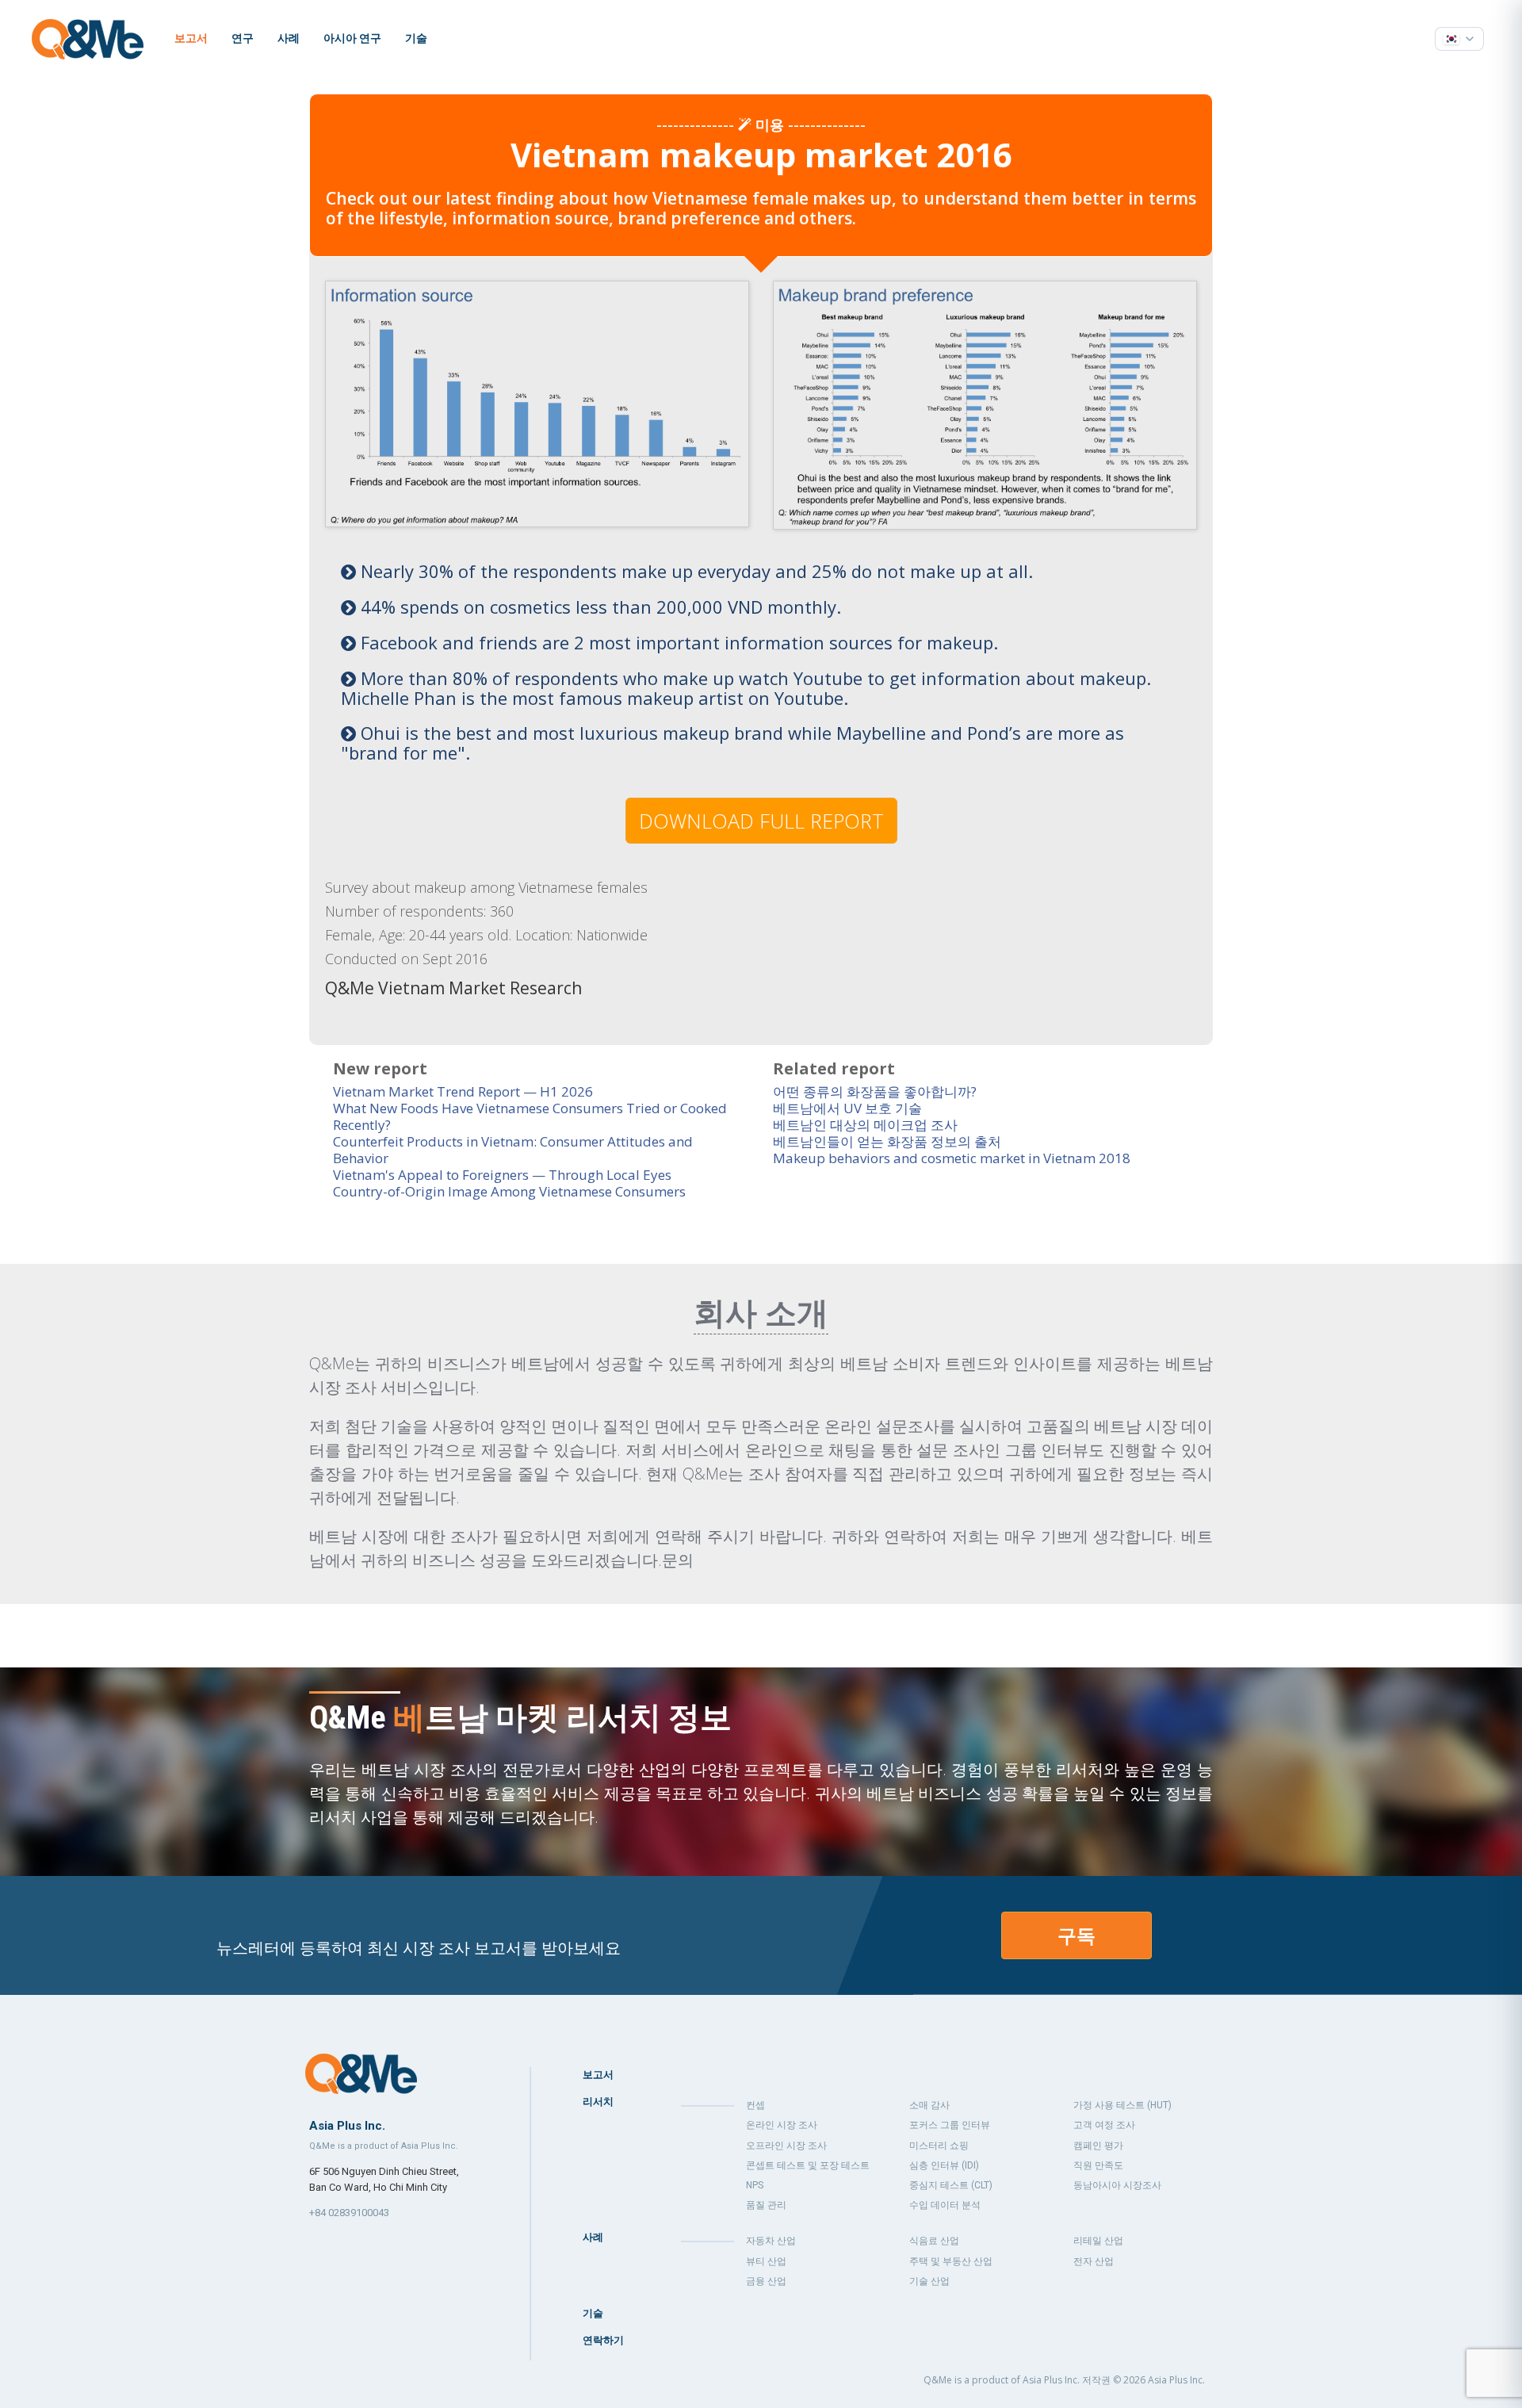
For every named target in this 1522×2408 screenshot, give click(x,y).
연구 (243, 38)
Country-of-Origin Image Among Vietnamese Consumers (509, 1191)
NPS (755, 2185)
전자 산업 (1094, 2261)
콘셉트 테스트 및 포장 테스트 (808, 2165)
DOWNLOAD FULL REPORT (761, 821)
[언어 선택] (1459, 39)
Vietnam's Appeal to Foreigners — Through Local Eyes (502, 1175)
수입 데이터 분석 (945, 2205)
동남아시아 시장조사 (1117, 2185)
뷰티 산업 (766, 2261)
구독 (1076, 1935)
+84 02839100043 (349, 2213)
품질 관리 (766, 2205)
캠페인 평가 (1098, 2146)
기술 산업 (929, 2281)
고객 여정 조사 (1104, 2125)
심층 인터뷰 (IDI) (944, 2165)
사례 (289, 38)
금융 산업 (766, 2281)
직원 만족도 (1098, 2165)
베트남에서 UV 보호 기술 (847, 1108)
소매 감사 (929, 2105)
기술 (416, 38)
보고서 (191, 38)
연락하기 (603, 2340)
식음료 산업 (934, 2241)
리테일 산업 (1098, 2241)
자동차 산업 (771, 2241)
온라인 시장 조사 (782, 2125)
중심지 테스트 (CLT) (951, 2185)
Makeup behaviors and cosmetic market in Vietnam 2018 (952, 1158)
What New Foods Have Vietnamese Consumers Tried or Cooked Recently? (530, 1116)
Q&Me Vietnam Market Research (453, 988)
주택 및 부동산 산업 (951, 2261)
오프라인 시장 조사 (786, 2146)
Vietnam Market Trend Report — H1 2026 (463, 1091)
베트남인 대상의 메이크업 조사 (865, 1125)
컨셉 (755, 2105)
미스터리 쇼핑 (939, 2146)
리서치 (598, 2102)
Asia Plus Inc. (1176, 2380)
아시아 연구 (352, 38)
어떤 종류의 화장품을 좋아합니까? (875, 1091)
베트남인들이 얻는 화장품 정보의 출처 (887, 1141)
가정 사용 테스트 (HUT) (1122, 2105)
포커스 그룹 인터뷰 (950, 2125)
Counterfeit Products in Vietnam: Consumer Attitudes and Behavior (513, 1150)
